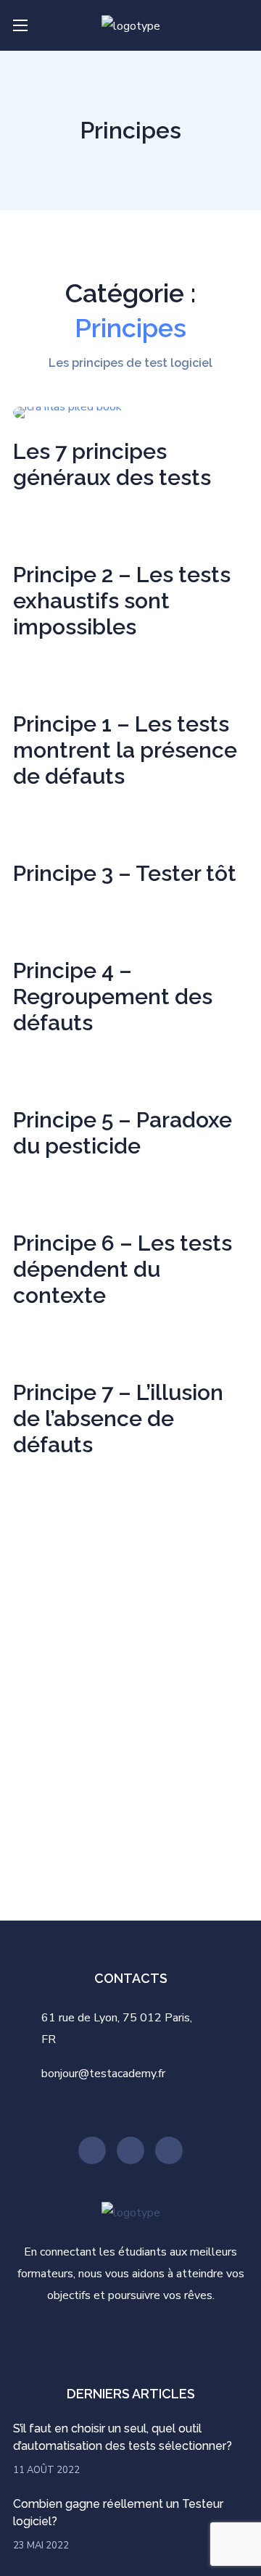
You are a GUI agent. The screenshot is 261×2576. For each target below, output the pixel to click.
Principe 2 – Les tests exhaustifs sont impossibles (122, 601)
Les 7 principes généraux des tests (112, 464)
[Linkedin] (130, 2150)
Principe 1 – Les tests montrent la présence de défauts (125, 750)
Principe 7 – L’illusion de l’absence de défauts (118, 1419)
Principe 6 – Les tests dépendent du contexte (123, 1269)
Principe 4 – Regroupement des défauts (113, 997)
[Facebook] (169, 2150)
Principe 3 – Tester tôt (125, 873)
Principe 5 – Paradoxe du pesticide (123, 1133)
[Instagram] (92, 2150)
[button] (242, 25)
